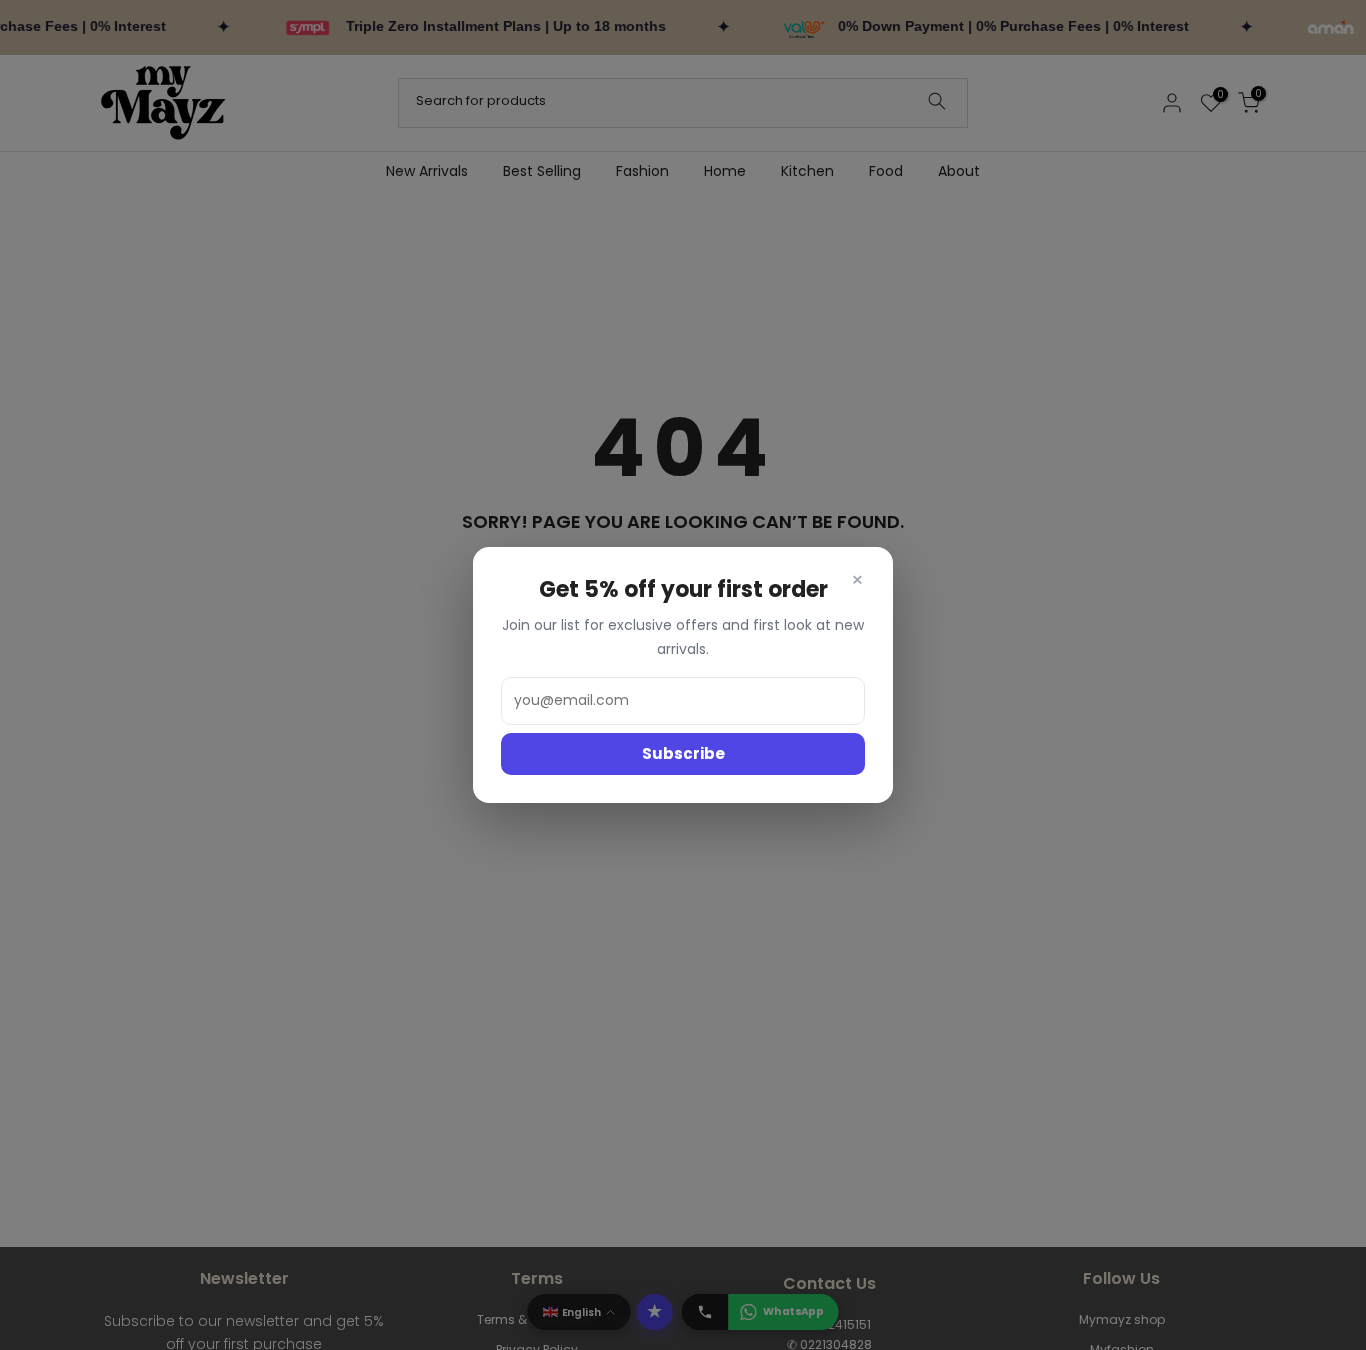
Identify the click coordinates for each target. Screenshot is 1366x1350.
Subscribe (683, 753)
